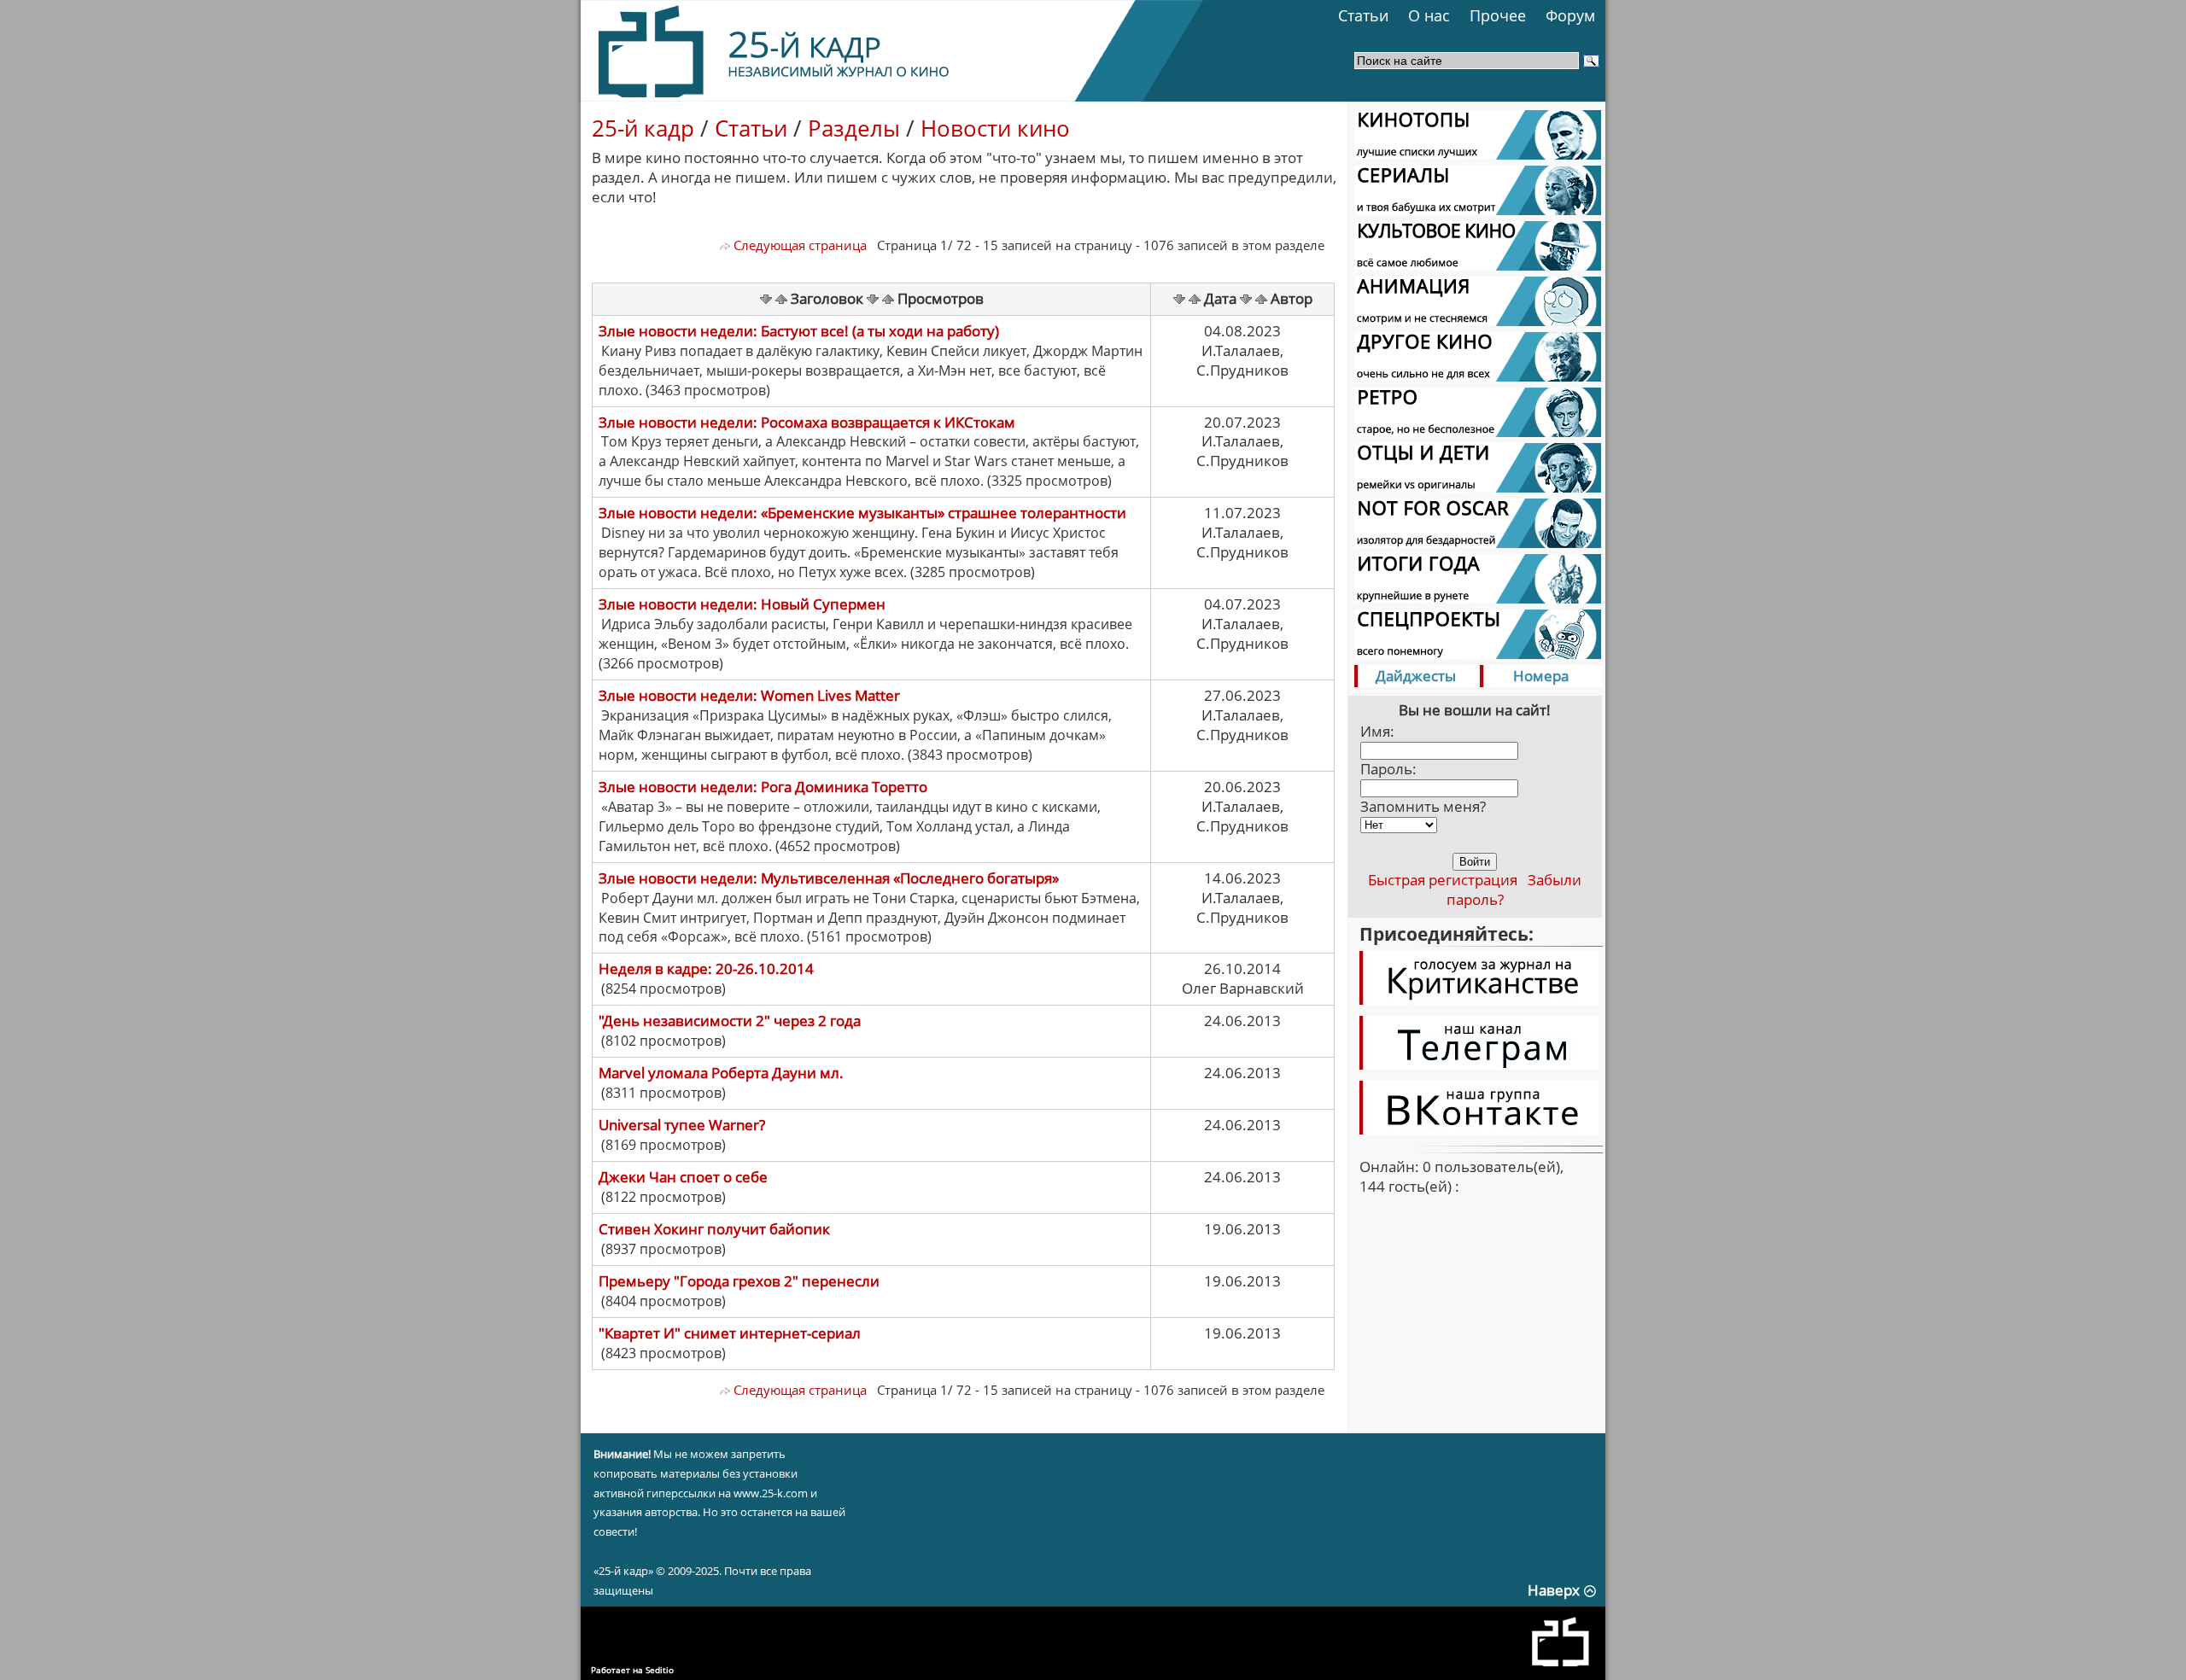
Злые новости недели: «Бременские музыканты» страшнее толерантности (862, 513)
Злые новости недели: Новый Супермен (742, 604)
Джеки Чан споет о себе (683, 1177)
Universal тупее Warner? (682, 1125)
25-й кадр (643, 128)
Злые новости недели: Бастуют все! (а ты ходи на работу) (799, 331)
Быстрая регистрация (1443, 880)
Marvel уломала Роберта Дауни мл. (721, 1073)
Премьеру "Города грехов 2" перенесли (739, 1281)
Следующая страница (798, 245)
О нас (1429, 15)
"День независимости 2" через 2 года (730, 1021)
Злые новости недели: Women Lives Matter (749, 695)
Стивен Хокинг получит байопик (714, 1229)
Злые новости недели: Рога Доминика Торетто (763, 787)
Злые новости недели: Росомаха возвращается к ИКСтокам (807, 422)
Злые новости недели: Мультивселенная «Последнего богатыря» (829, 878)
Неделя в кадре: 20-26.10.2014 (706, 968)
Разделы (854, 128)
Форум (1570, 15)
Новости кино (995, 128)
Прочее (1498, 15)
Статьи (1363, 15)
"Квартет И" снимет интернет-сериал (730, 1333)
